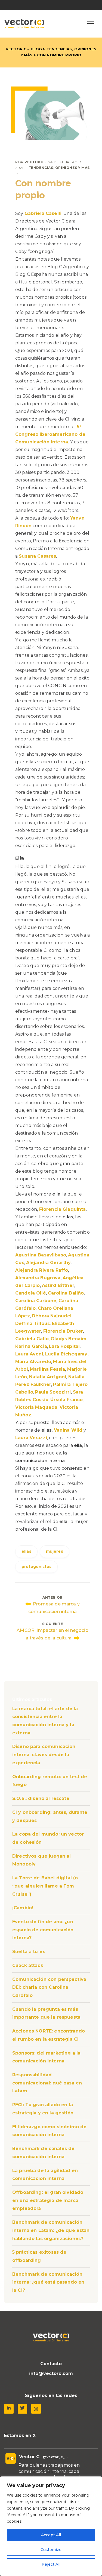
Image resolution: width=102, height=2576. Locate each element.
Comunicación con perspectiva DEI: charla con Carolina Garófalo (49, 1987)
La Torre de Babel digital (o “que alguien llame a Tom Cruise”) (45, 1886)
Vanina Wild (68, 1430)
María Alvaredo (33, 1362)
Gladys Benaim (69, 1339)
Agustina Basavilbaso (41, 1255)
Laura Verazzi (31, 1438)
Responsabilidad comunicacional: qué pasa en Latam (47, 2083)
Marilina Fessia (47, 1369)
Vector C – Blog (24, 49)
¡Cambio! (23, 1908)
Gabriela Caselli (43, 213)
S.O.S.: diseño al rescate (41, 1798)
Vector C (29, 2457)
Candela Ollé (31, 1293)
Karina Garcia (31, 1346)
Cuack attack (28, 1965)
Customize (51, 2550)
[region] (51, 2526)
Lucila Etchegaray (66, 1354)
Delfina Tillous (33, 1323)
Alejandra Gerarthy (49, 1263)
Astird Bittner (58, 1285)
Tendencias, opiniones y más (59, 168)
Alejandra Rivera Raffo (42, 1270)
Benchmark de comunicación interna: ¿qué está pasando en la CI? (48, 2282)
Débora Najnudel (52, 1316)
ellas (26, 1551)
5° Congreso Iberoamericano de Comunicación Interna (50, 434)
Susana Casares (37, 556)
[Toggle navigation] (91, 22)
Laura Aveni (29, 1354)
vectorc (34, 162)
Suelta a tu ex (29, 1952)
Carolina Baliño (66, 1293)
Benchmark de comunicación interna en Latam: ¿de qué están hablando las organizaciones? (51, 2230)
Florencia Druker (63, 1331)
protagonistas (36, 1567)
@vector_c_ (54, 2457)
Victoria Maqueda (36, 1407)
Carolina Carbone (36, 1301)
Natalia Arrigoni (48, 1377)
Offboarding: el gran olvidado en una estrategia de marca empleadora (48, 2200)
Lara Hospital (64, 1346)
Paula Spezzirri (53, 1392)
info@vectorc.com (51, 2373)
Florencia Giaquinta (63, 1209)
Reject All (51, 2564)
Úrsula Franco (67, 1400)
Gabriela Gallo (32, 1339)
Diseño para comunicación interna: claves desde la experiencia (44, 1755)
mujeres (55, 1551)
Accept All (51, 2535)
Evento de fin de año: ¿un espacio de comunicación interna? (43, 1930)
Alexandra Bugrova (38, 1278)
